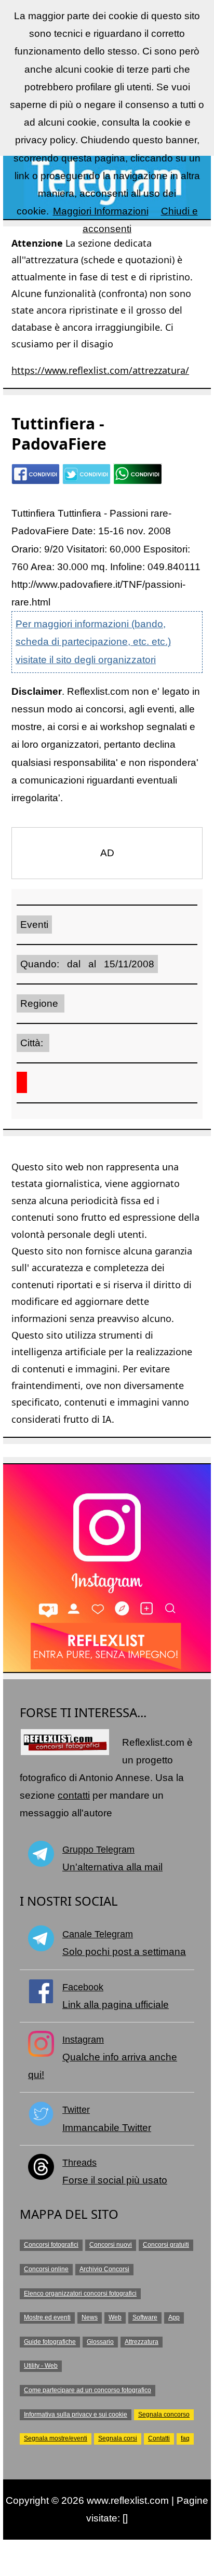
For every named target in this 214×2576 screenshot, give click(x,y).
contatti (74, 1795)
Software (145, 2317)
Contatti (159, 2438)
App (174, 2317)
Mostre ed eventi (47, 2317)
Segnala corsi (118, 2438)
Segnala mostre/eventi (56, 2438)
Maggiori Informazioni (101, 211)
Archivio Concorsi (104, 2269)
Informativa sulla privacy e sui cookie (76, 2415)
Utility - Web (41, 2366)
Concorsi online (46, 2269)
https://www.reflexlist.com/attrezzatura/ (100, 370)
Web (115, 2317)
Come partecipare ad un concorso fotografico (88, 2390)
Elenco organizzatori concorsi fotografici (80, 2294)
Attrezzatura (142, 2342)
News (90, 2317)
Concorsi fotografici (51, 2245)
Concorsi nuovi (111, 2245)
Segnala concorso (164, 2415)
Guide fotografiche (50, 2342)
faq (185, 2438)
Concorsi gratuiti (166, 2245)
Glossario (100, 2342)
